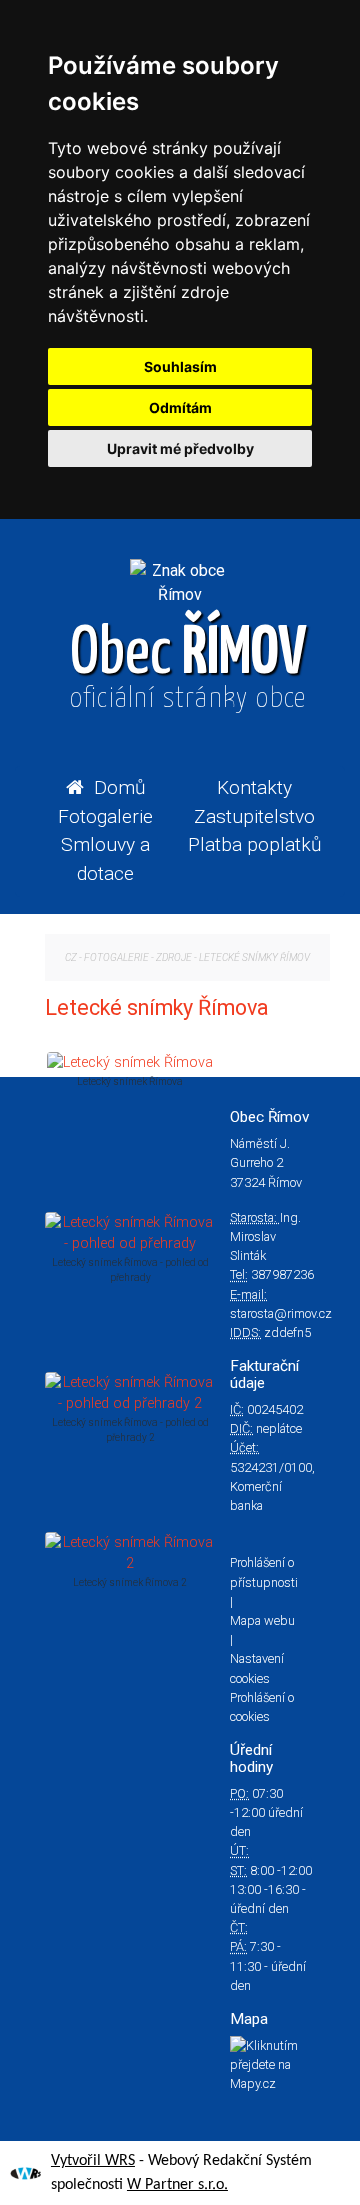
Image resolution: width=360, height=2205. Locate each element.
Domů (120, 787)
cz (71, 957)
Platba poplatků (255, 844)
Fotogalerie (105, 816)
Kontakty (254, 787)
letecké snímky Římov (254, 957)
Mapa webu (262, 1620)
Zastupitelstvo (254, 816)
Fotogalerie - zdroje (138, 957)
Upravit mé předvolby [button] (180, 448)
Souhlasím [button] (180, 366)
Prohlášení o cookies (262, 1707)
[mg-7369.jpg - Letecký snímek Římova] (130, 1062)
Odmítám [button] (180, 407)
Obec (188, 667)
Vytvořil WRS (93, 2161)
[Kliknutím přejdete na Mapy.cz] (272, 2065)
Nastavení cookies (257, 1668)
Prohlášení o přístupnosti (264, 1572)
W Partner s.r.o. (177, 2185)
